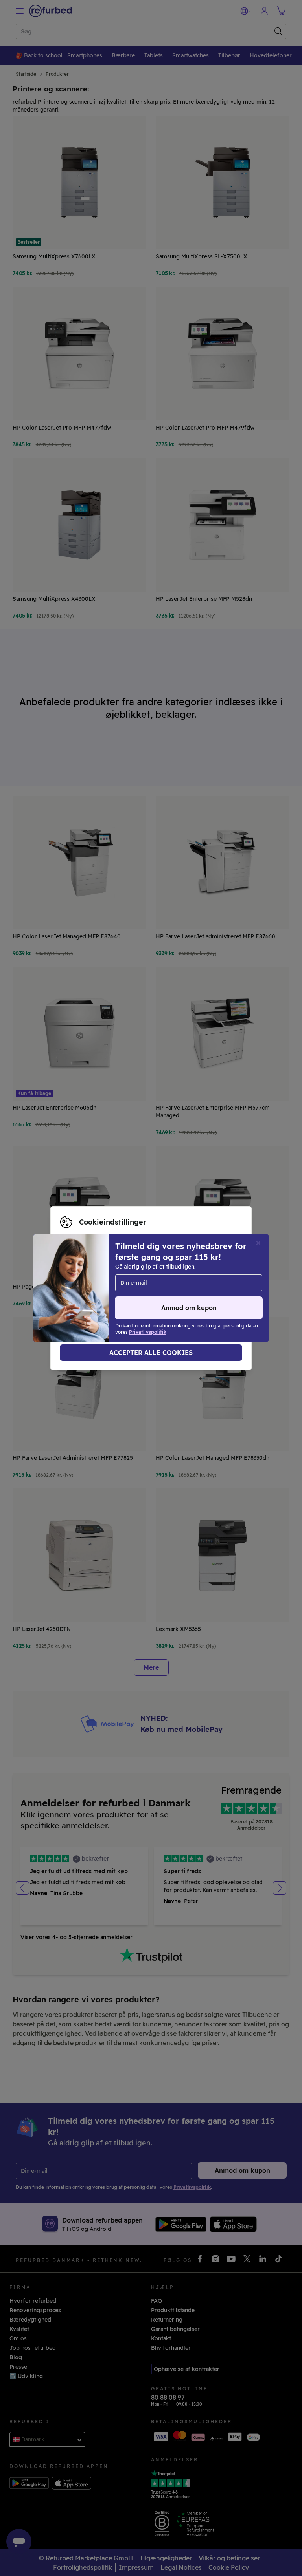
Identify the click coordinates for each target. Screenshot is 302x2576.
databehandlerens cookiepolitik (162, 1296)
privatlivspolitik (82, 1296)
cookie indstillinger (147, 1288)
